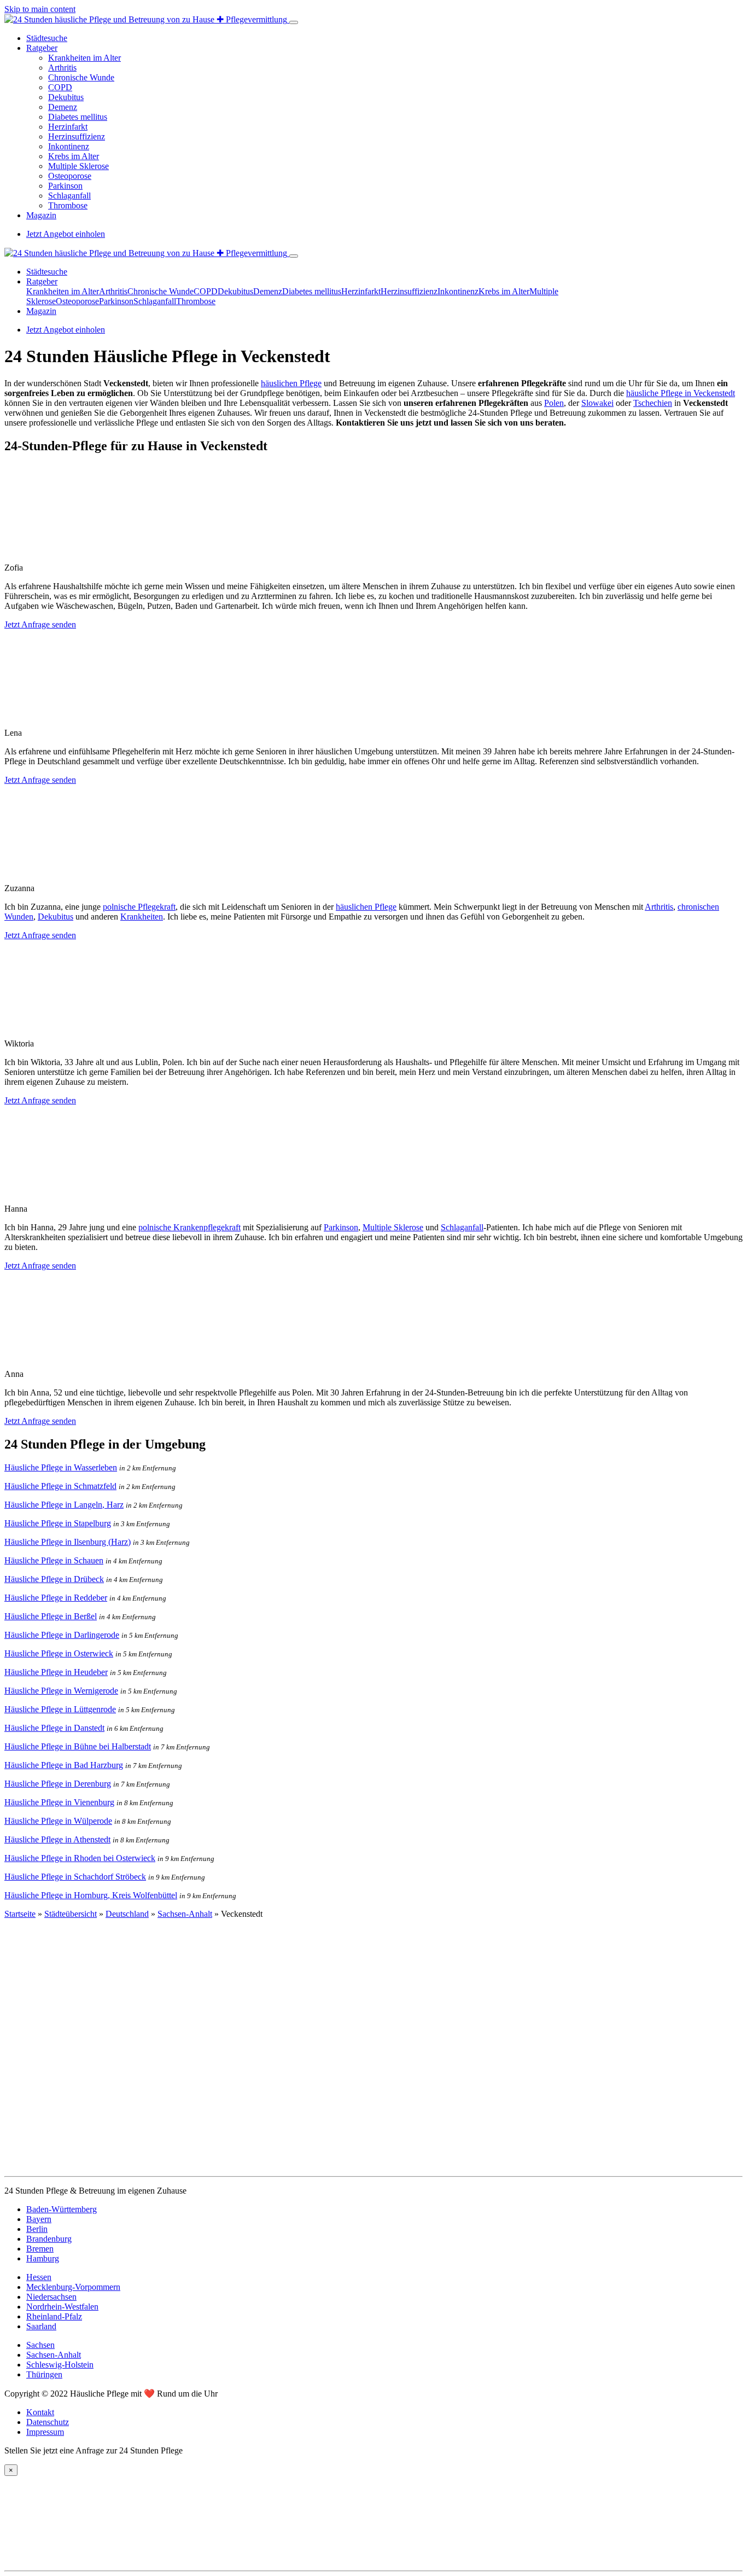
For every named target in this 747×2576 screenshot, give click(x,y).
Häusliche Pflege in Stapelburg (58, 1523)
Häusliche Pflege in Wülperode (58, 1821)
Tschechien (653, 403)
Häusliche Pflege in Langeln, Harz (64, 1505)
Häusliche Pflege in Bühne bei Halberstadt (78, 1746)
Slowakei (597, 403)
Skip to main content (40, 9)
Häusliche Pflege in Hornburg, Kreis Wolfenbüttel (91, 1895)
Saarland (41, 2326)
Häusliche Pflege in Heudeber (56, 1672)
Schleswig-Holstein (60, 2365)
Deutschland (127, 1914)
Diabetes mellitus (78, 117)
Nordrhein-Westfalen (62, 2307)
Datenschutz (48, 2422)
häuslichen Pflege (291, 383)
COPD (60, 87)
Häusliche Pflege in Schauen (54, 1560)
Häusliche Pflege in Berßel (51, 1616)
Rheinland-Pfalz (54, 2316)
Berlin (37, 2229)
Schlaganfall (69, 196)
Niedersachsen (51, 2297)
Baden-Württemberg (62, 2209)
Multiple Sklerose (78, 166)
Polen (554, 403)
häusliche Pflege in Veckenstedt (681, 393)
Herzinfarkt (68, 127)
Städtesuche (47, 38)
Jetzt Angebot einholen (66, 234)
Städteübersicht (71, 1914)
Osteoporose (70, 176)
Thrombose (68, 205)
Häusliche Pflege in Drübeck (54, 1579)
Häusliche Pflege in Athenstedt (57, 1839)
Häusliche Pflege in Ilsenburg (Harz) (68, 1542)
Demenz (63, 107)
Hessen (39, 2277)
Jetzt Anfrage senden (40, 624)
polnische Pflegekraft (139, 907)
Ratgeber (42, 48)
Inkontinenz (69, 146)
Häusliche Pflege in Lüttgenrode (60, 1709)
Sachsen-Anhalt (185, 1914)
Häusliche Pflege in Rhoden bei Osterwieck (80, 1858)
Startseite (20, 1914)
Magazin (41, 215)
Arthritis (62, 68)
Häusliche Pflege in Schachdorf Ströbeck (75, 1877)
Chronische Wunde (81, 77)
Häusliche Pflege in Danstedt (54, 1728)
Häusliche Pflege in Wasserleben (61, 1467)
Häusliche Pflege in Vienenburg (59, 1802)
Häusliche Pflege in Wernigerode (61, 1691)
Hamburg (43, 2258)
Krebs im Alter (74, 156)
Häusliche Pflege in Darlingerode (62, 1635)
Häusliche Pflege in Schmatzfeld (60, 1486)
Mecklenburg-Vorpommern (73, 2287)
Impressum (45, 2432)
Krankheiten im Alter (84, 58)
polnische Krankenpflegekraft (189, 1227)
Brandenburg (49, 2239)
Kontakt (40, 2412)
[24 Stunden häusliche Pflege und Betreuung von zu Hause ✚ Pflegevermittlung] (147, 19)
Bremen (40, 2249)
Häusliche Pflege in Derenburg (58, 1784)
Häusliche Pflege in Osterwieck (59, 1653)
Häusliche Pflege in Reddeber (56, 1598)
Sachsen (40, 2345)
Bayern (39, 2219)
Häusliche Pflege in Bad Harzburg (64, 1765)
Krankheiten (142, 917)
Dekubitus (66, 97)
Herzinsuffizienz (77, 136)
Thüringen (44, 2374)
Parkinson (65, 186)
